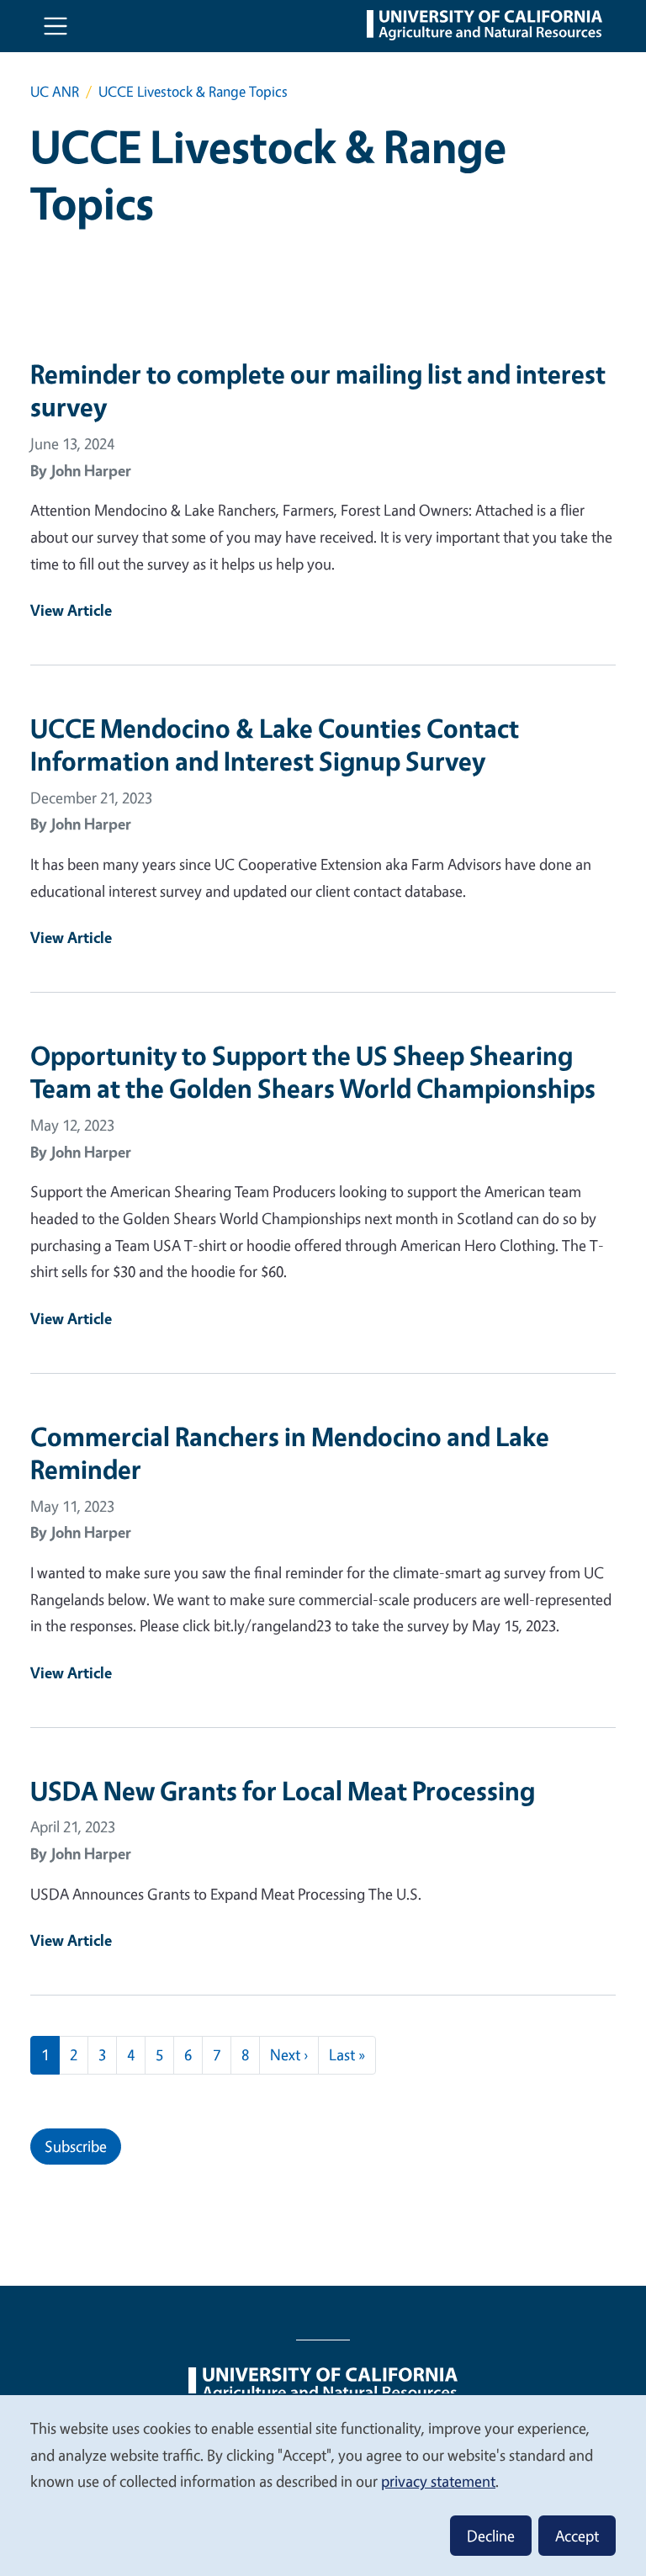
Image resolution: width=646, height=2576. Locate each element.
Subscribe (76, 2146)
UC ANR (55, 91)
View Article (71, 610)
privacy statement (438, 2481)
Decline (491, 2536)
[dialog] (323, 2485)
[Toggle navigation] (56, 26)
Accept (577, 2536)
